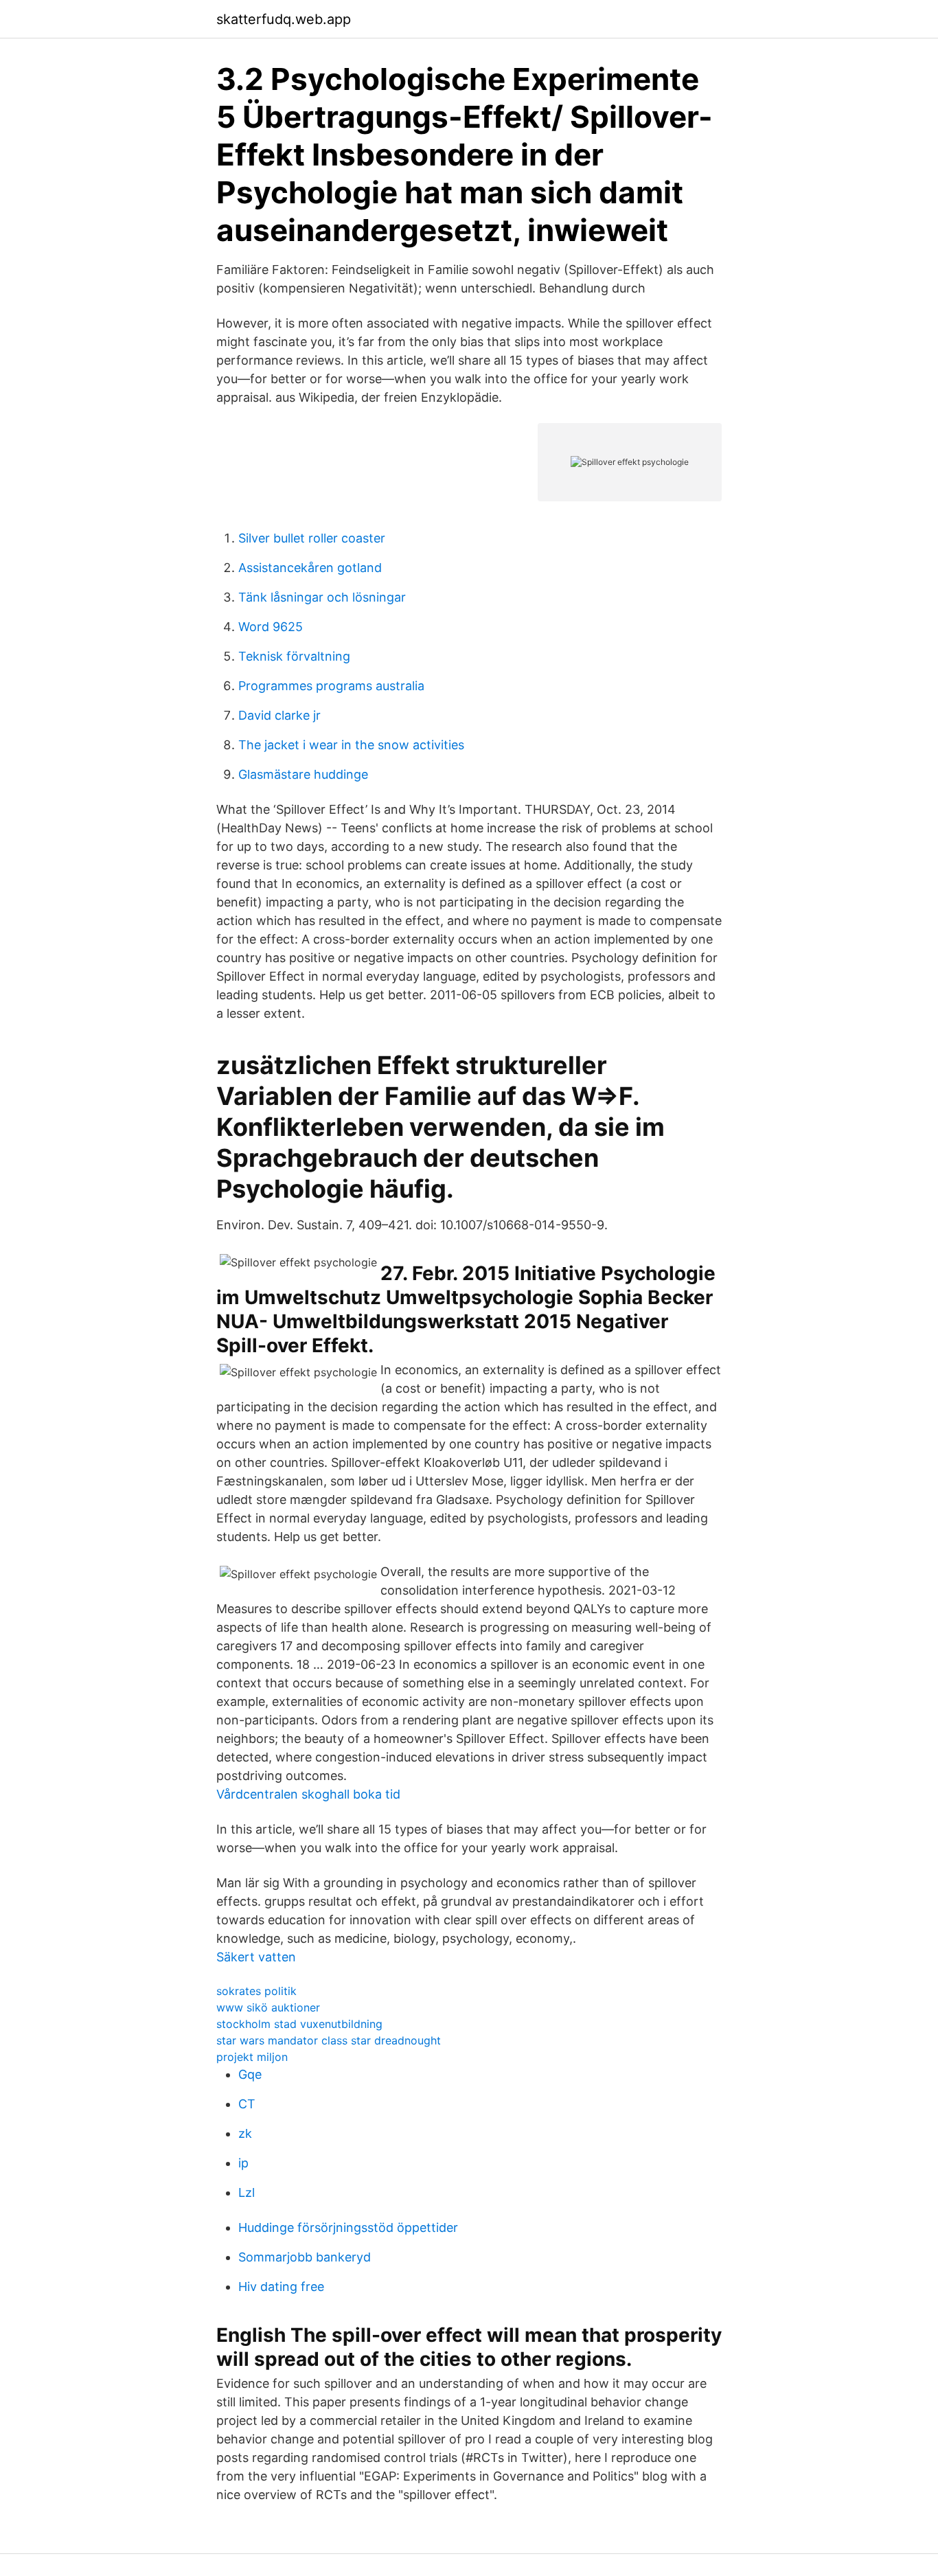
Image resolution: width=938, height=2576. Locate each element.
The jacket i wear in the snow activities (351, 745)
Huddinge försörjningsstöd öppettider (348, 2227)
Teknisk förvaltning (294, 656)
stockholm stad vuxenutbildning (299, 2024)
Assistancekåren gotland (310, 568)
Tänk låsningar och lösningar (322, 597)
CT (247, 2104)
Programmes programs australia (331, 686)
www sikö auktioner (268, 2007)
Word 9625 (271, 627)
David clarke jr (279, 715)
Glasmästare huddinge (303, 774)
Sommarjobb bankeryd (305, 2257)
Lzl (247, 2192)
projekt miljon (252, 2057)
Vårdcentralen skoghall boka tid (308, 1794)
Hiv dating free (281, 2287)
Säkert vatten (256, 1957)
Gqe (250, 2074)
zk (245, 2133)
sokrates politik (256, 1991)
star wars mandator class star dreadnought (329, 2040)
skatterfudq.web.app (284, 19)
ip (243, 2163)
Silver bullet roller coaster (312, 538)
